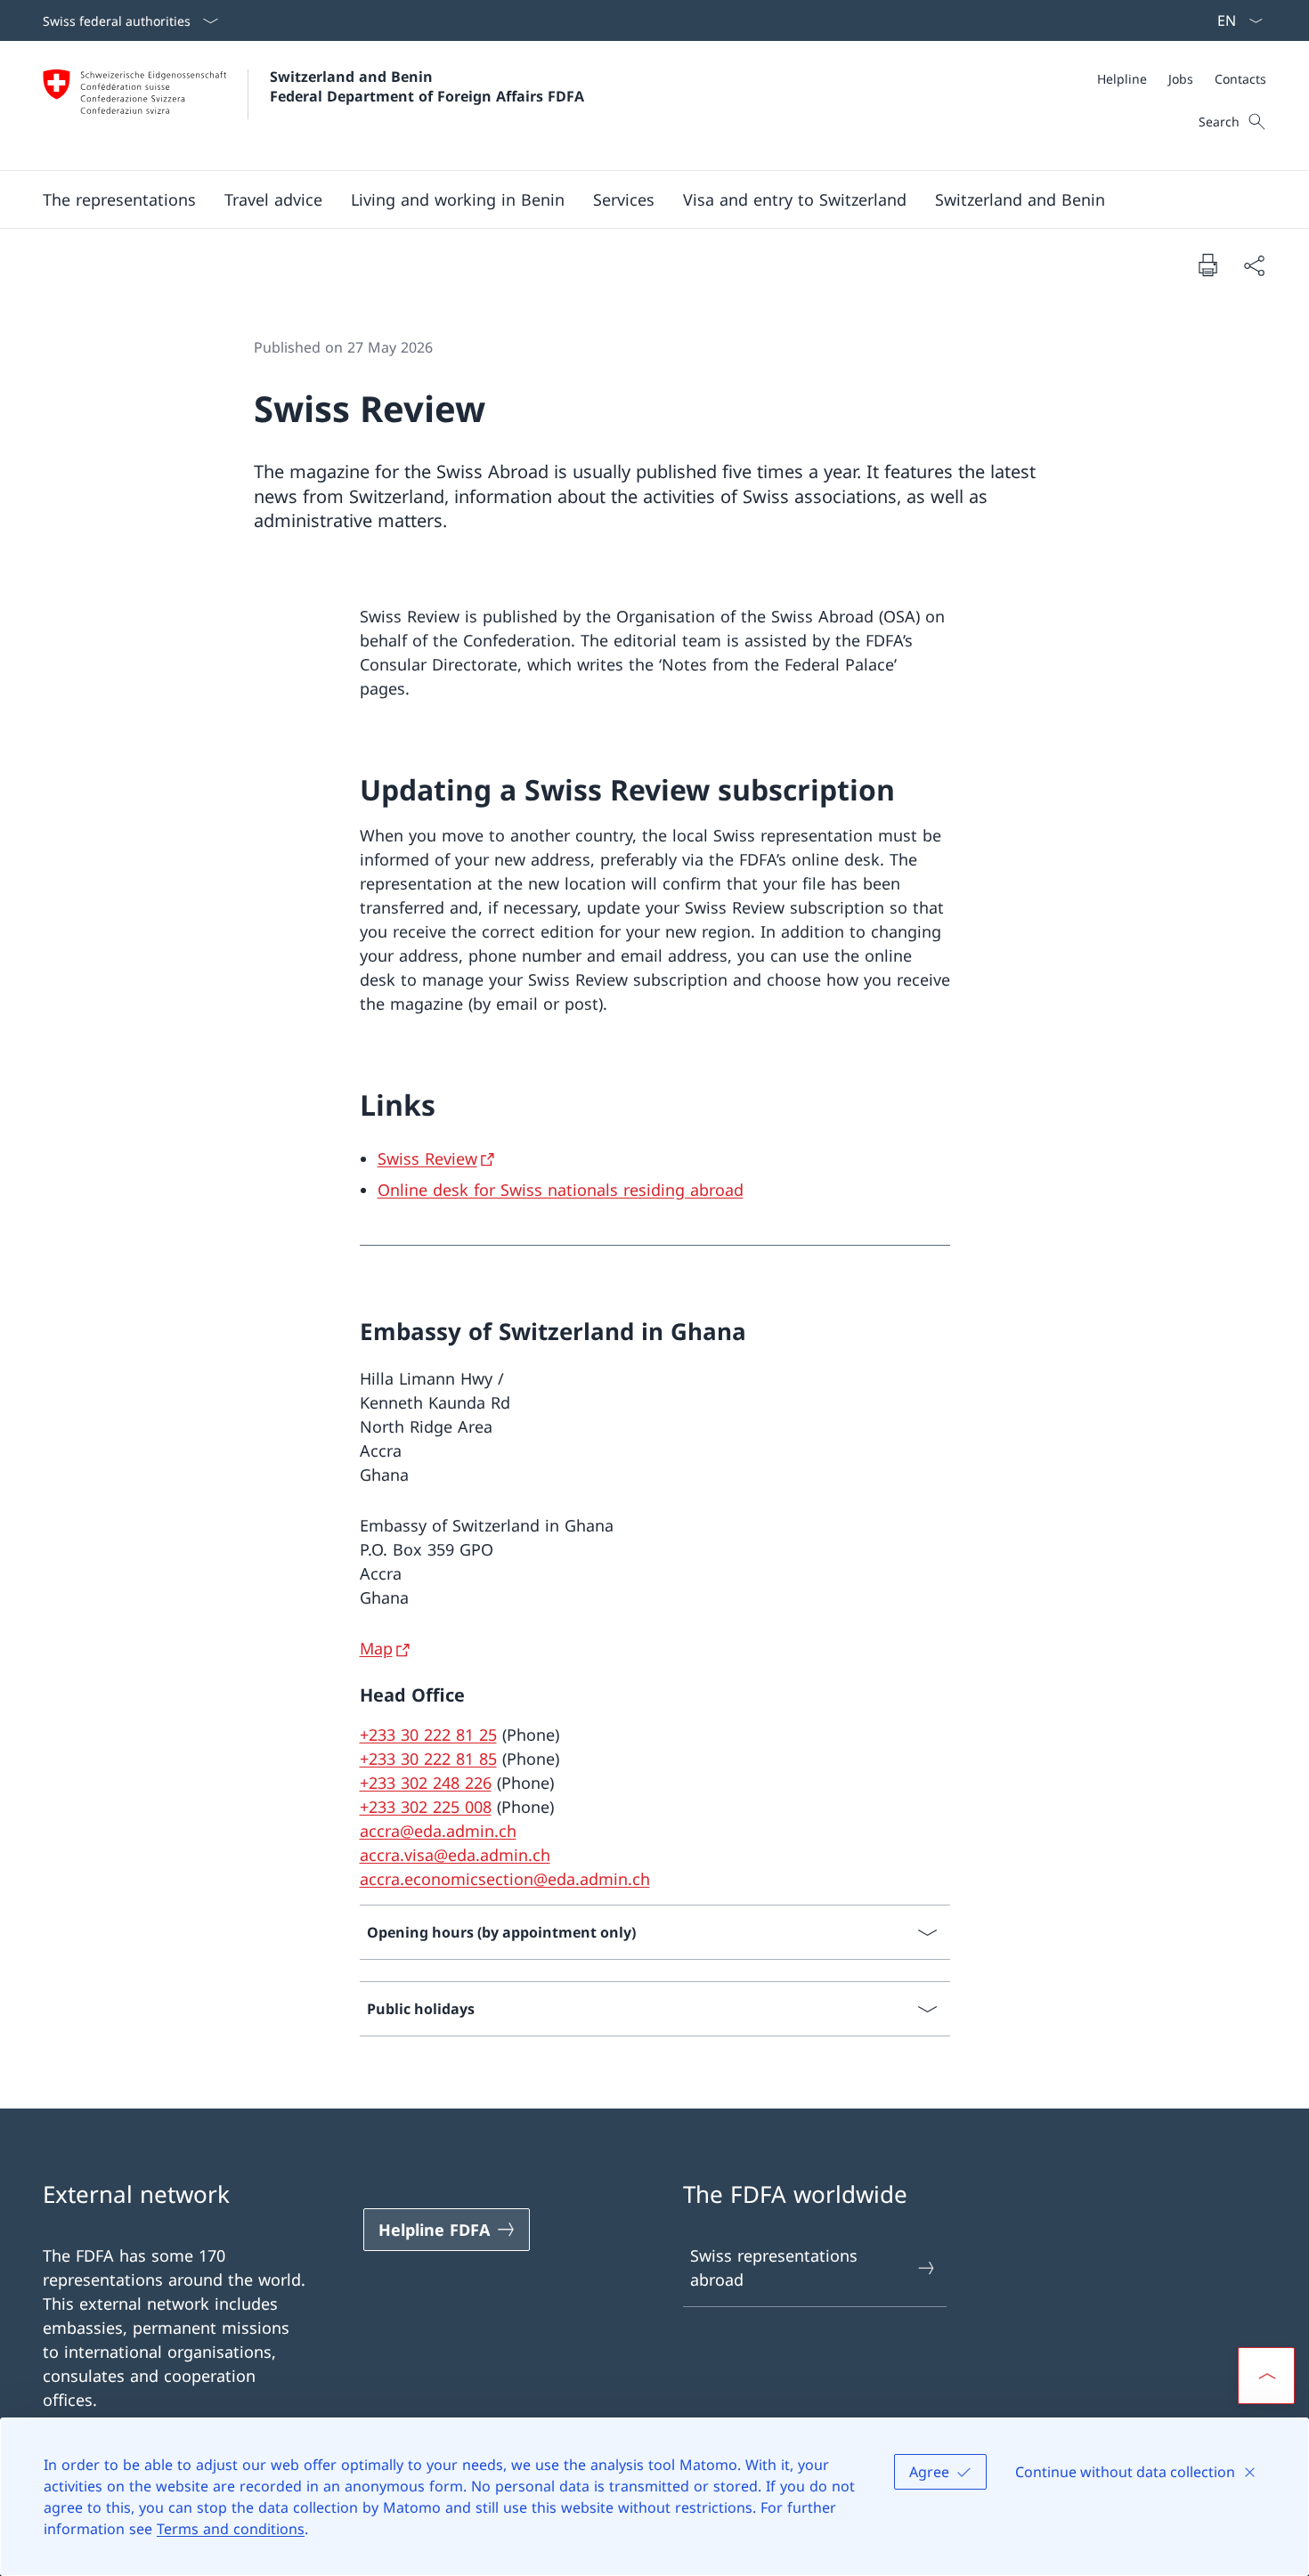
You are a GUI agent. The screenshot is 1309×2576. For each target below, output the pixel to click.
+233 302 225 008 (426, 1807)
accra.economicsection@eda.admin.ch (505, 1879)
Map (376, 1648)
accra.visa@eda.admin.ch (455, 1855)
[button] (119, 199)
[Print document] (1207, 264)
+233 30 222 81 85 (428, 1759)
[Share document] (1254, 265)
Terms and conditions (231, 2529)
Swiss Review (427, 1158)
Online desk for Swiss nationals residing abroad (561, 1190)
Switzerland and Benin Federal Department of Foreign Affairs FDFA (427, 86)
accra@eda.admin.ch (438, 1831)
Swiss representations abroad (774, 2267)
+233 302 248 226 (426, 1783)
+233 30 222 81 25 (428, 1735)
